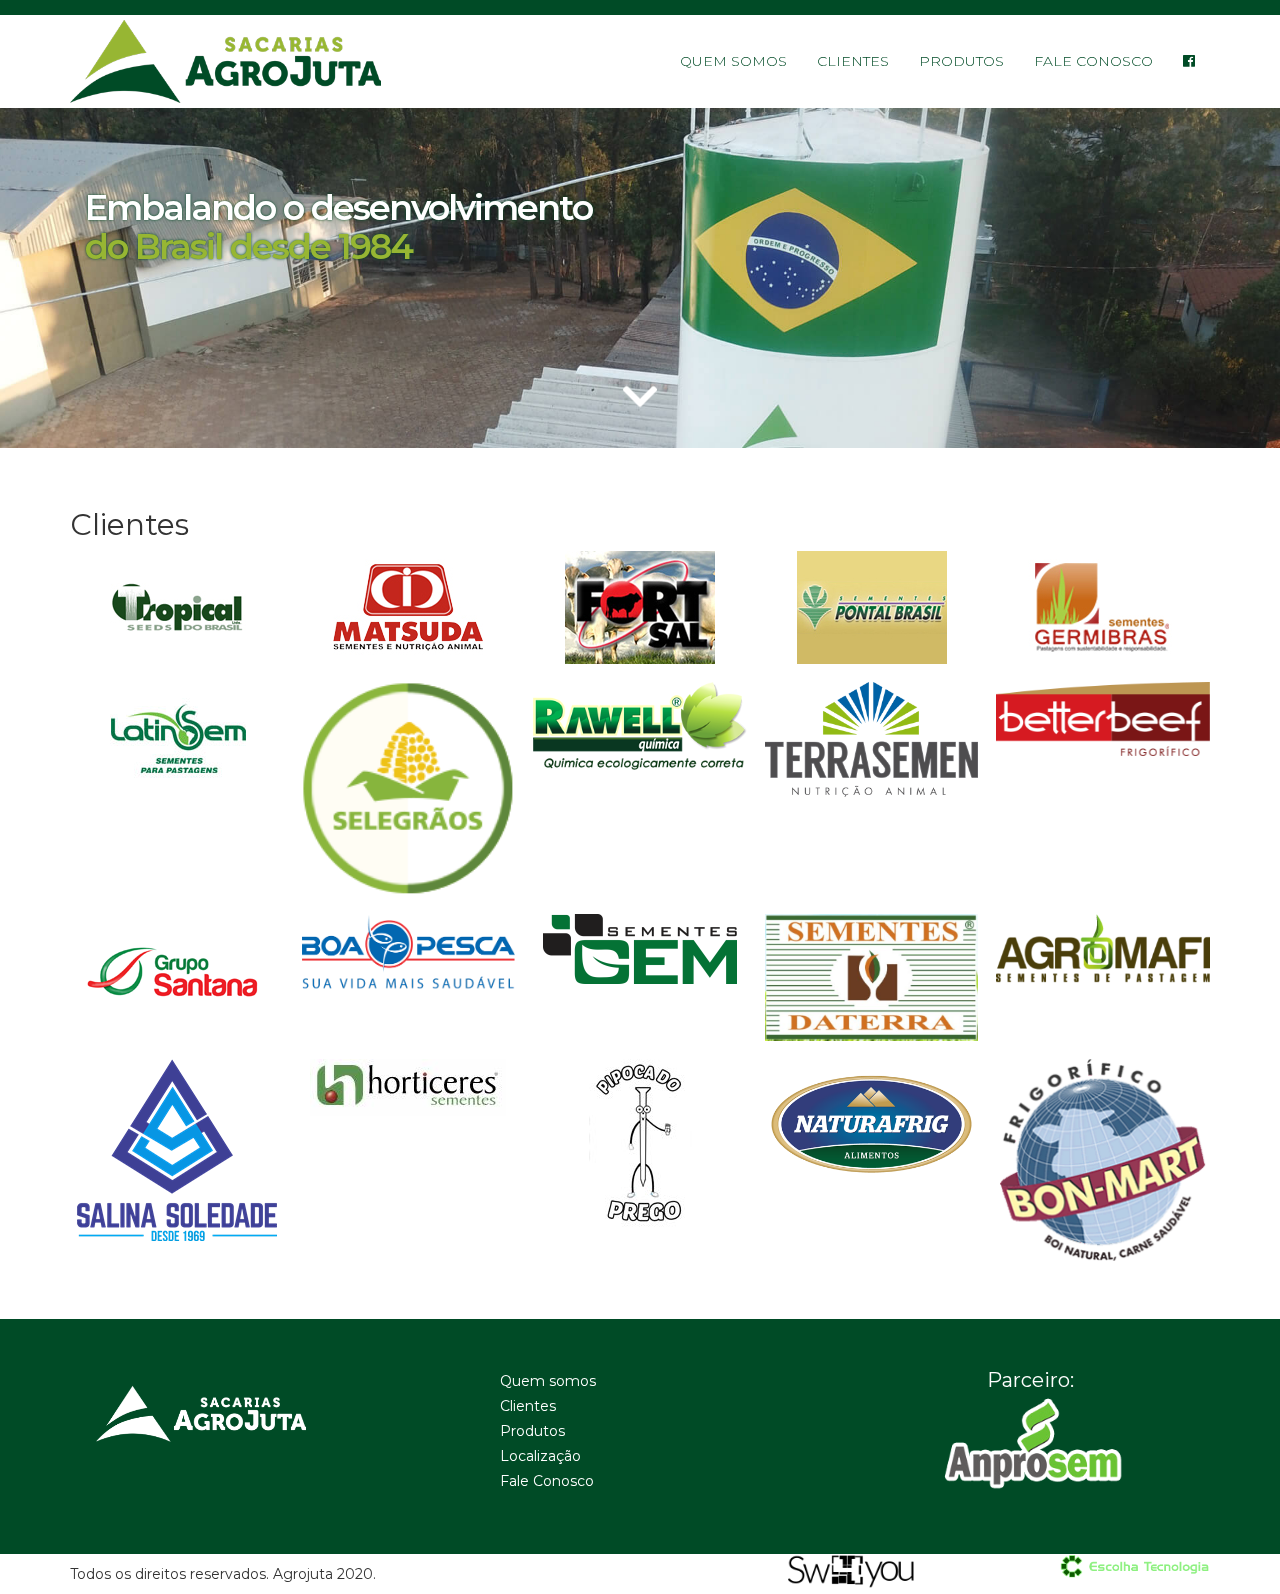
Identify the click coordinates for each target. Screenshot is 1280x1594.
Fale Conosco (1093, 61)
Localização (540, 1456)
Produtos (961, 61)
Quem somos (733, 61)
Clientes (853, 61)
